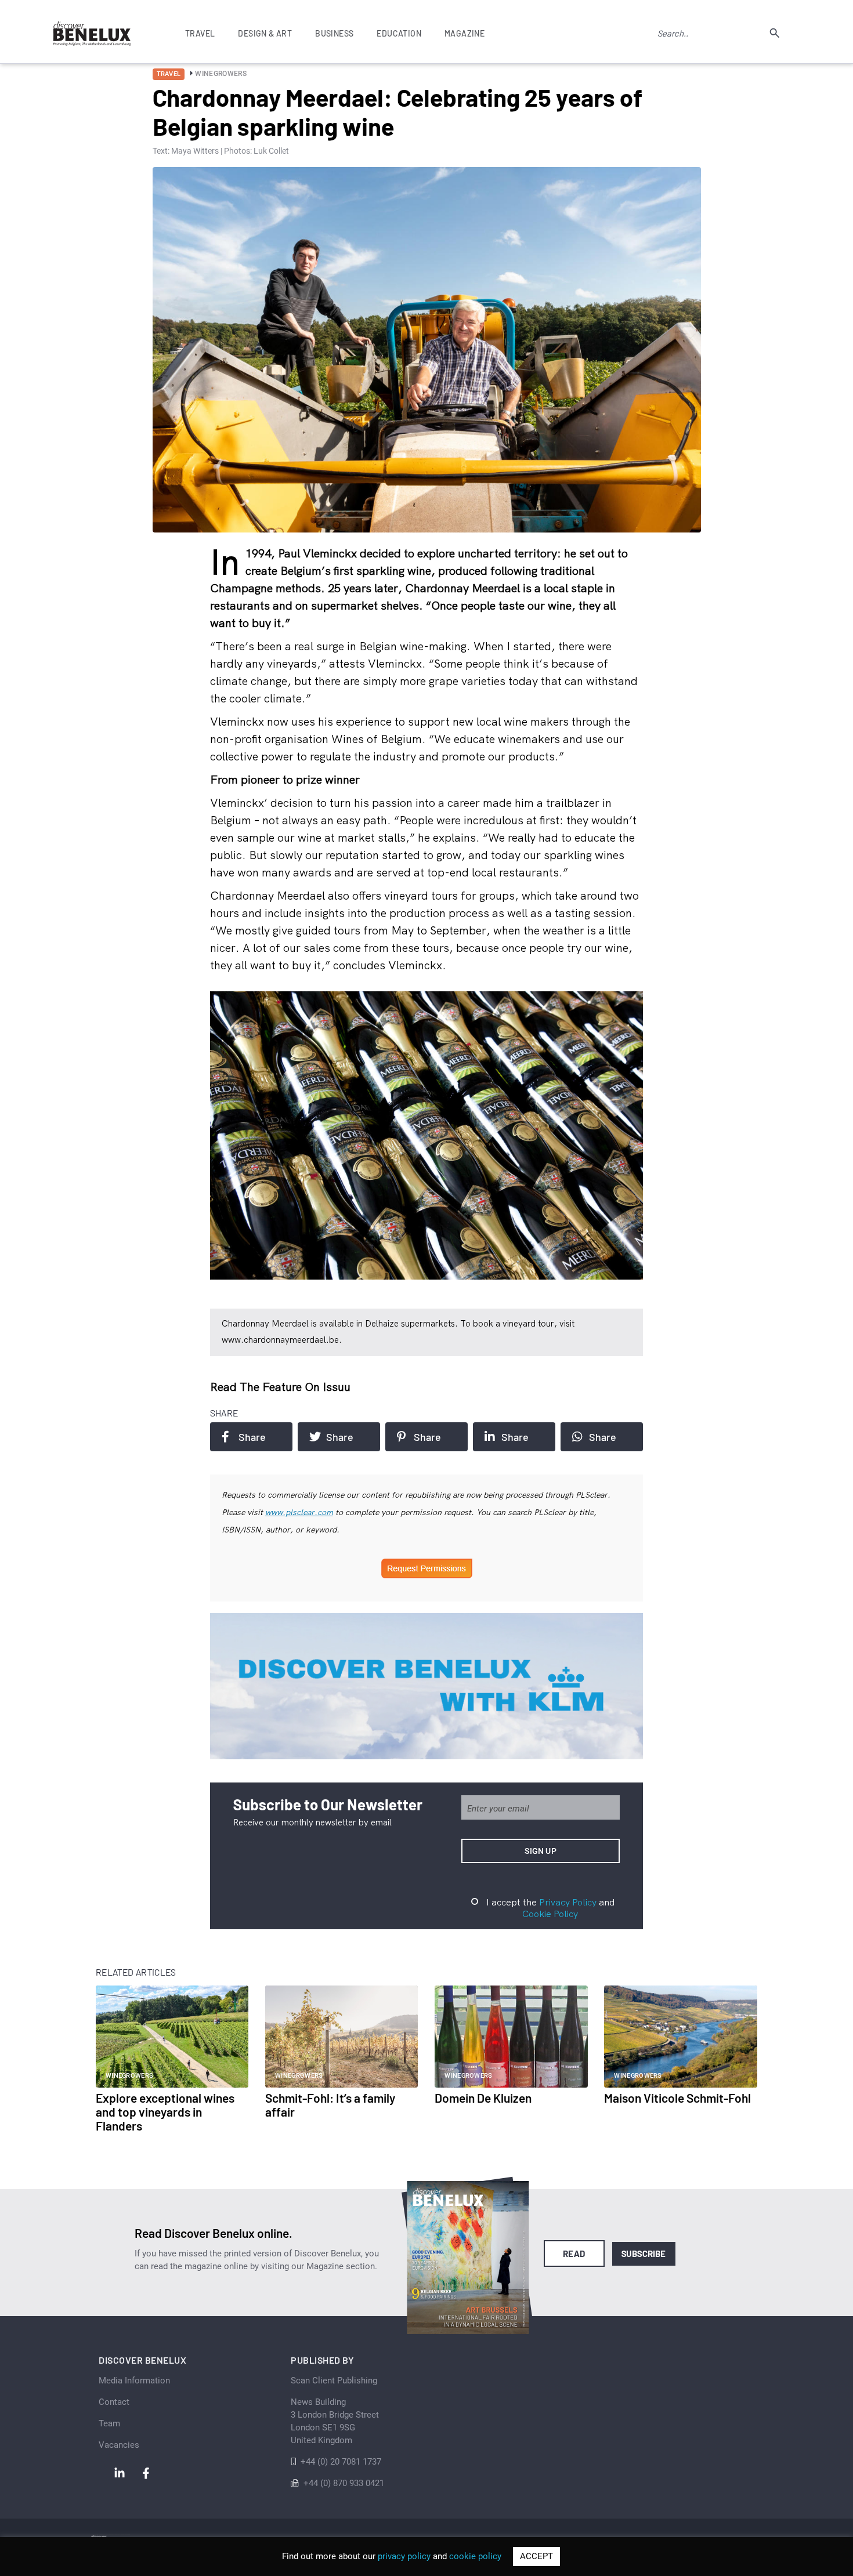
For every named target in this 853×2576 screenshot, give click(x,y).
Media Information (134, 2381)
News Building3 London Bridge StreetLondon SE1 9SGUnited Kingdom (335, 2421)
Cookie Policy (550, 1914)
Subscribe (644, 2253)
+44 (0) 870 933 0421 (344, 2483)
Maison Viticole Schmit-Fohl (677, 2098)
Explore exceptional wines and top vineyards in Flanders (165, 2112)
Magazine (465, 33)
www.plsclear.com (299, 1512)
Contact (114, 2402)
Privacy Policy (568, 1902)
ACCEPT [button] (536, 2556)
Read (574, 2253)
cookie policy (475, 2556)
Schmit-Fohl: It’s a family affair (330, 2105)
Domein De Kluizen (483, 2098)
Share (252, 1437)
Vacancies (119, 2445)
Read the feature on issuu (280, 1387)
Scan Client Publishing (334, 2381)
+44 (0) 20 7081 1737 (341, 2462)
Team (109, 2423)
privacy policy (404, 2556)
